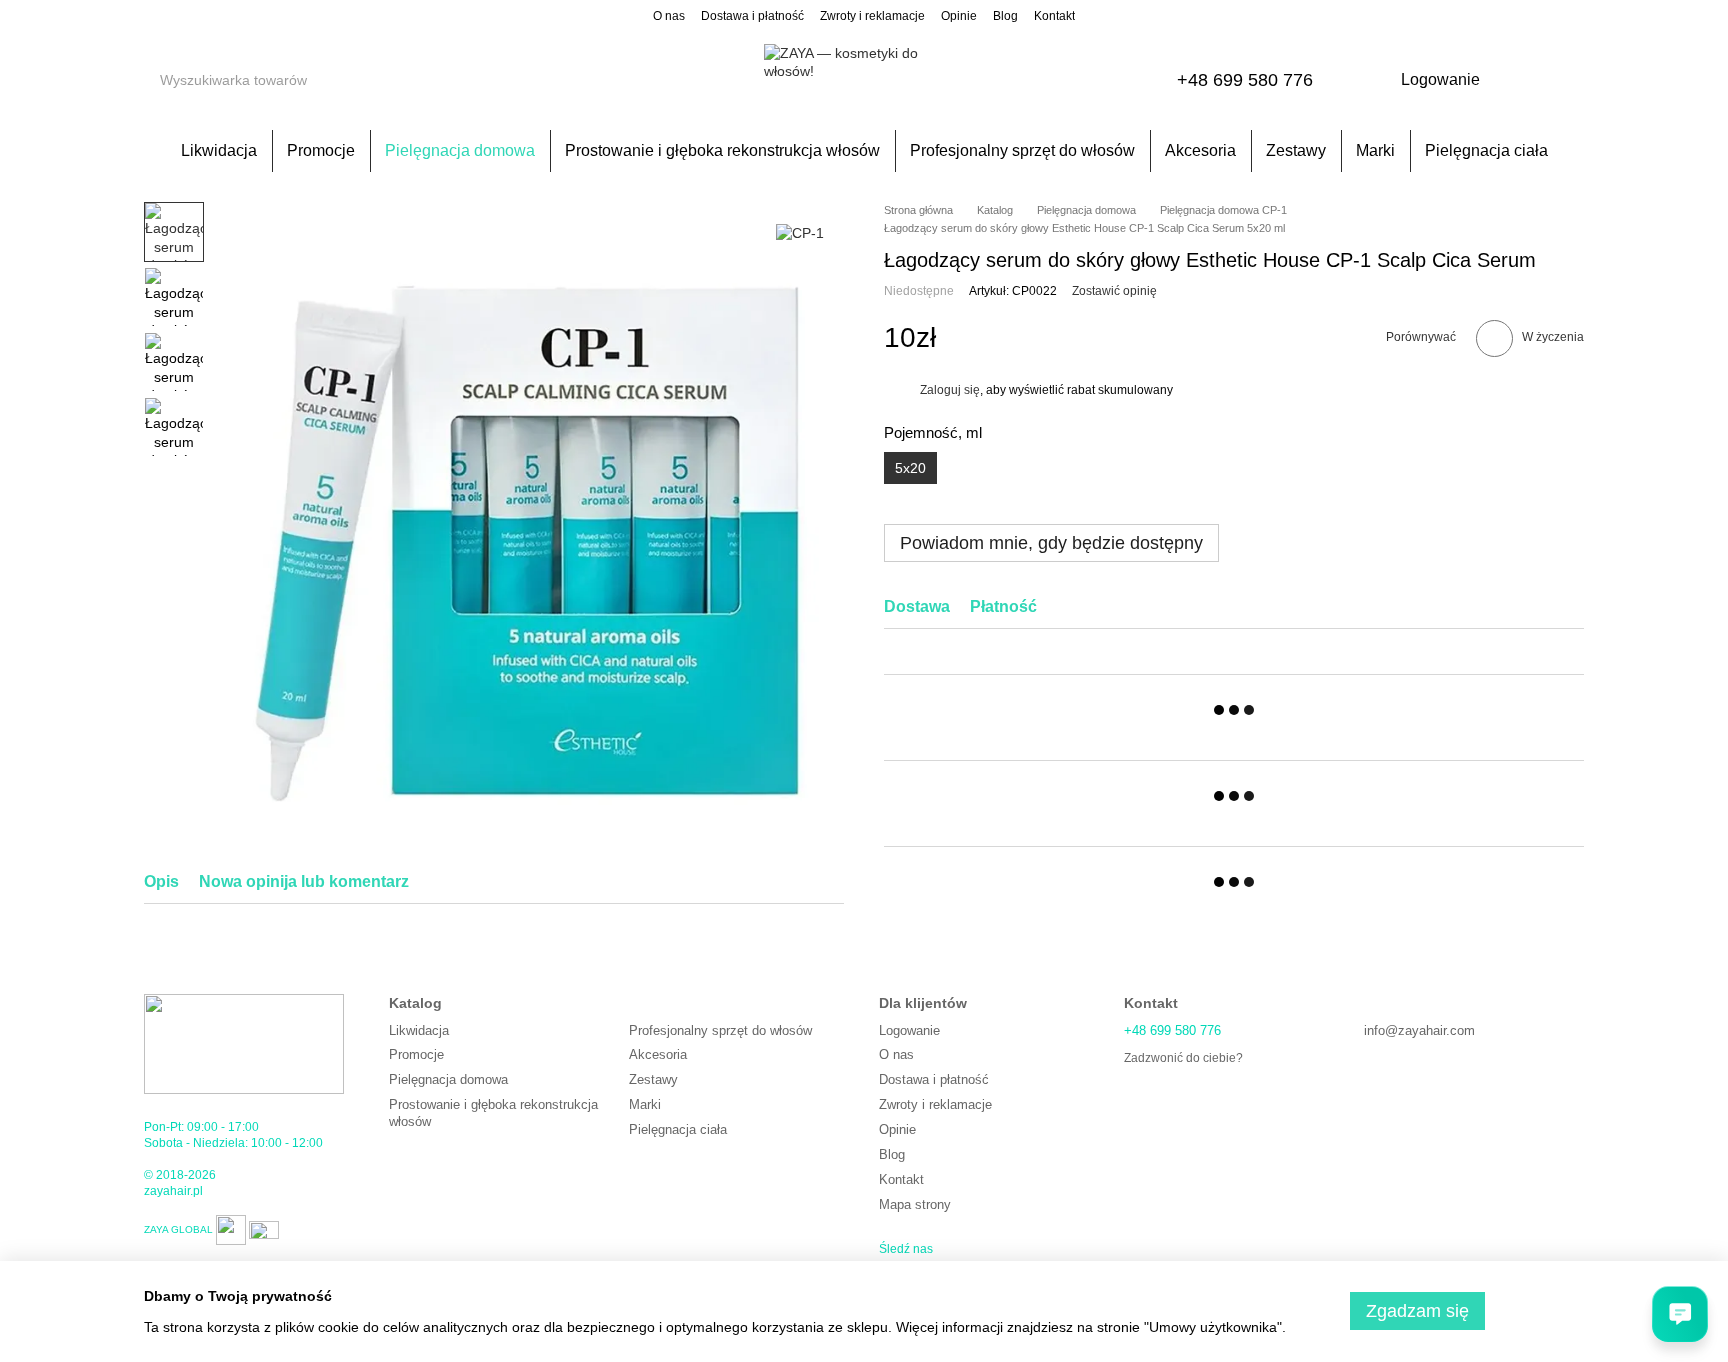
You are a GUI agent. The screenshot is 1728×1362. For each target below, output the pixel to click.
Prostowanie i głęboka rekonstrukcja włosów (722, 150)
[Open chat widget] (1680, 1314)
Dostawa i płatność (752, 16)
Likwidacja (219, 150)
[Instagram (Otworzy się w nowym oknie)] (152, 15)
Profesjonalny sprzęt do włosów (1022, 150)
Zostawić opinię (1114, 292)
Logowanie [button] (909, 1030)
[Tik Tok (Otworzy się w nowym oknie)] (248, 15)
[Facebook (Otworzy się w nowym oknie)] (176, 15)
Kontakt (1054, 16)
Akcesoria (1200, 150)
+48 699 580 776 (1245, 80)
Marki (1375, 150)
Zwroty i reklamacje (872, 16)
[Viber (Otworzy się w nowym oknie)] (200, 15)
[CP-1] (800, 231)
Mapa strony (915, 1204)
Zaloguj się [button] (950, 390)
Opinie (959, 16)
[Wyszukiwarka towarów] (333, 80)
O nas (669, 16)
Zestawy (1296, 150)
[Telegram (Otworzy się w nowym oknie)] (224, 15)
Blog (1005, 16)
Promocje (321, 150)
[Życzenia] (1516, 80)
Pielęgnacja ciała (1486, 150)
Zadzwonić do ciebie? (1183, 1058)
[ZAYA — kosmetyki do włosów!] (244, 1044)
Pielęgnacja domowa (460, 150)
